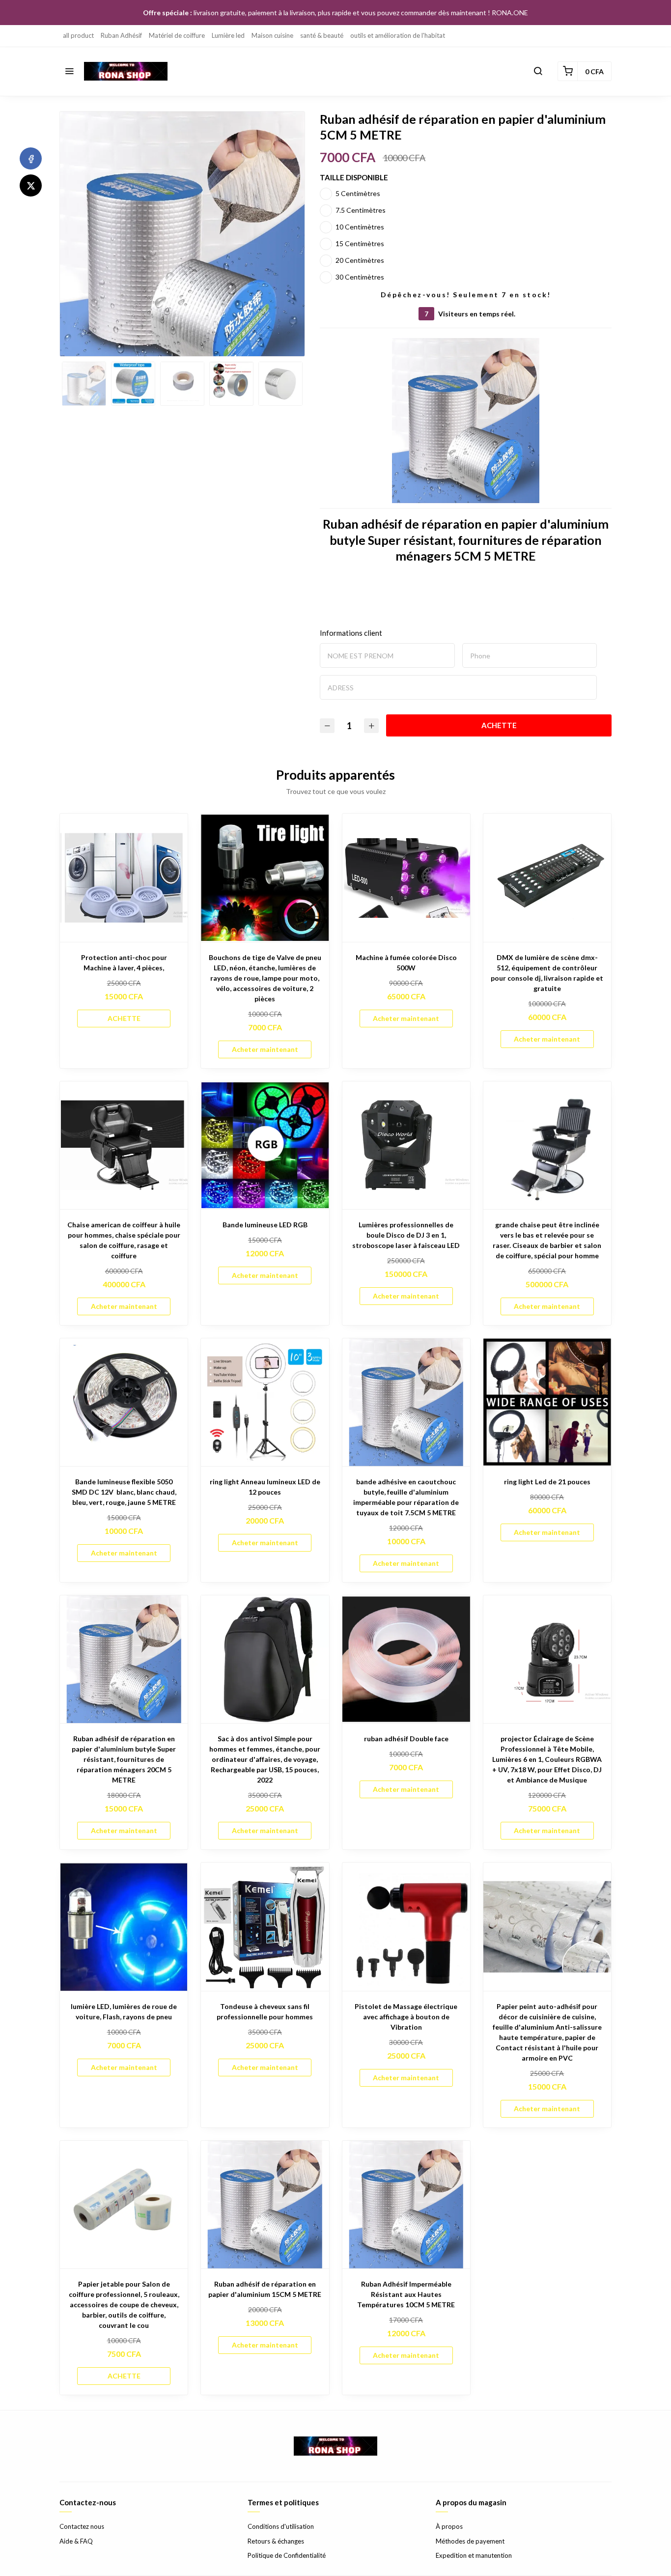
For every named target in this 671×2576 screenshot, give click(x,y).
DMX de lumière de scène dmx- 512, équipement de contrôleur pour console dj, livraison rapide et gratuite (547, 973)
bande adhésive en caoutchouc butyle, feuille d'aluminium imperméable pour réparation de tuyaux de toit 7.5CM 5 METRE (406, 1497)
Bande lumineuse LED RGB (265, 1225)
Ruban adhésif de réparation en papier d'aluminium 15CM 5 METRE (265, 2289)
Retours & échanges (276, 2541)
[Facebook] (31, 158)
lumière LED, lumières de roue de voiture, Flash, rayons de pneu (124, 2011)
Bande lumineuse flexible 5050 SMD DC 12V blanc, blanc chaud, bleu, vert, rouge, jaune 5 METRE (124, 1492)
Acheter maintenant (265, 1049)
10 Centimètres (360, 227)
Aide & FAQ (76, 2541)
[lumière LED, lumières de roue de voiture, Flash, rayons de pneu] (124, 1926)
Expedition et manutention (474, 2555)
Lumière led (228, 35)
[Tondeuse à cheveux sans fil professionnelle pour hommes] (265, 1926)
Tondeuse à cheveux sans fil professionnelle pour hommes (265, 2011)
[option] (182, 249)
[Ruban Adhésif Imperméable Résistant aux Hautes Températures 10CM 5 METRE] (406, 2205)
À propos (449, 2526)
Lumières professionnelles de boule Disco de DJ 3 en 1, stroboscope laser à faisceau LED (406, 1235)
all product (78, 35)
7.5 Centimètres (361, 210)
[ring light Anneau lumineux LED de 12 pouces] (265, 1402)
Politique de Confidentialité (287, 2555)
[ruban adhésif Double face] (406, 1659)
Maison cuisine (272, 35)
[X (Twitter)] (31, 185)
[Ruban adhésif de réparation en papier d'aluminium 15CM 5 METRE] (265, 2205)
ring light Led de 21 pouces (547, 1482)
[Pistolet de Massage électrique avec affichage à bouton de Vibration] (406, 1926)
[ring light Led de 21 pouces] (547, 1402)
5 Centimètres (358, 193)
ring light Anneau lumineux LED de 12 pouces (265, 1487)
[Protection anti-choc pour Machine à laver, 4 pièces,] (124, 878)
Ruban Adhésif (121, 35)
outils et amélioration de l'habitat (398, 35)
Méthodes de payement (470, 2541)
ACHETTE (499, 725)
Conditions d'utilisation (281, 2526)
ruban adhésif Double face (406, 1739)
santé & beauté (322, 35)
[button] (69, 71)
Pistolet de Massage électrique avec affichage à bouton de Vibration (406, 2017)
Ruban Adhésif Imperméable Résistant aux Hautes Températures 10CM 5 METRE (406, 2294)
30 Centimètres (360, 277)
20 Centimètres (360, 260)
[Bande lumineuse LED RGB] (265, 1145)
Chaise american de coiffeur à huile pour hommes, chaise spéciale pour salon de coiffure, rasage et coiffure (124, 1240)
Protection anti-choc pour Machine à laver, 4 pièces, (124, 962)
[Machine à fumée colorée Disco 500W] (406, 878)
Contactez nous (82, 2526)
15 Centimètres (360, 243)
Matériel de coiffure (177, 35)
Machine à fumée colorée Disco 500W (406, 962)
